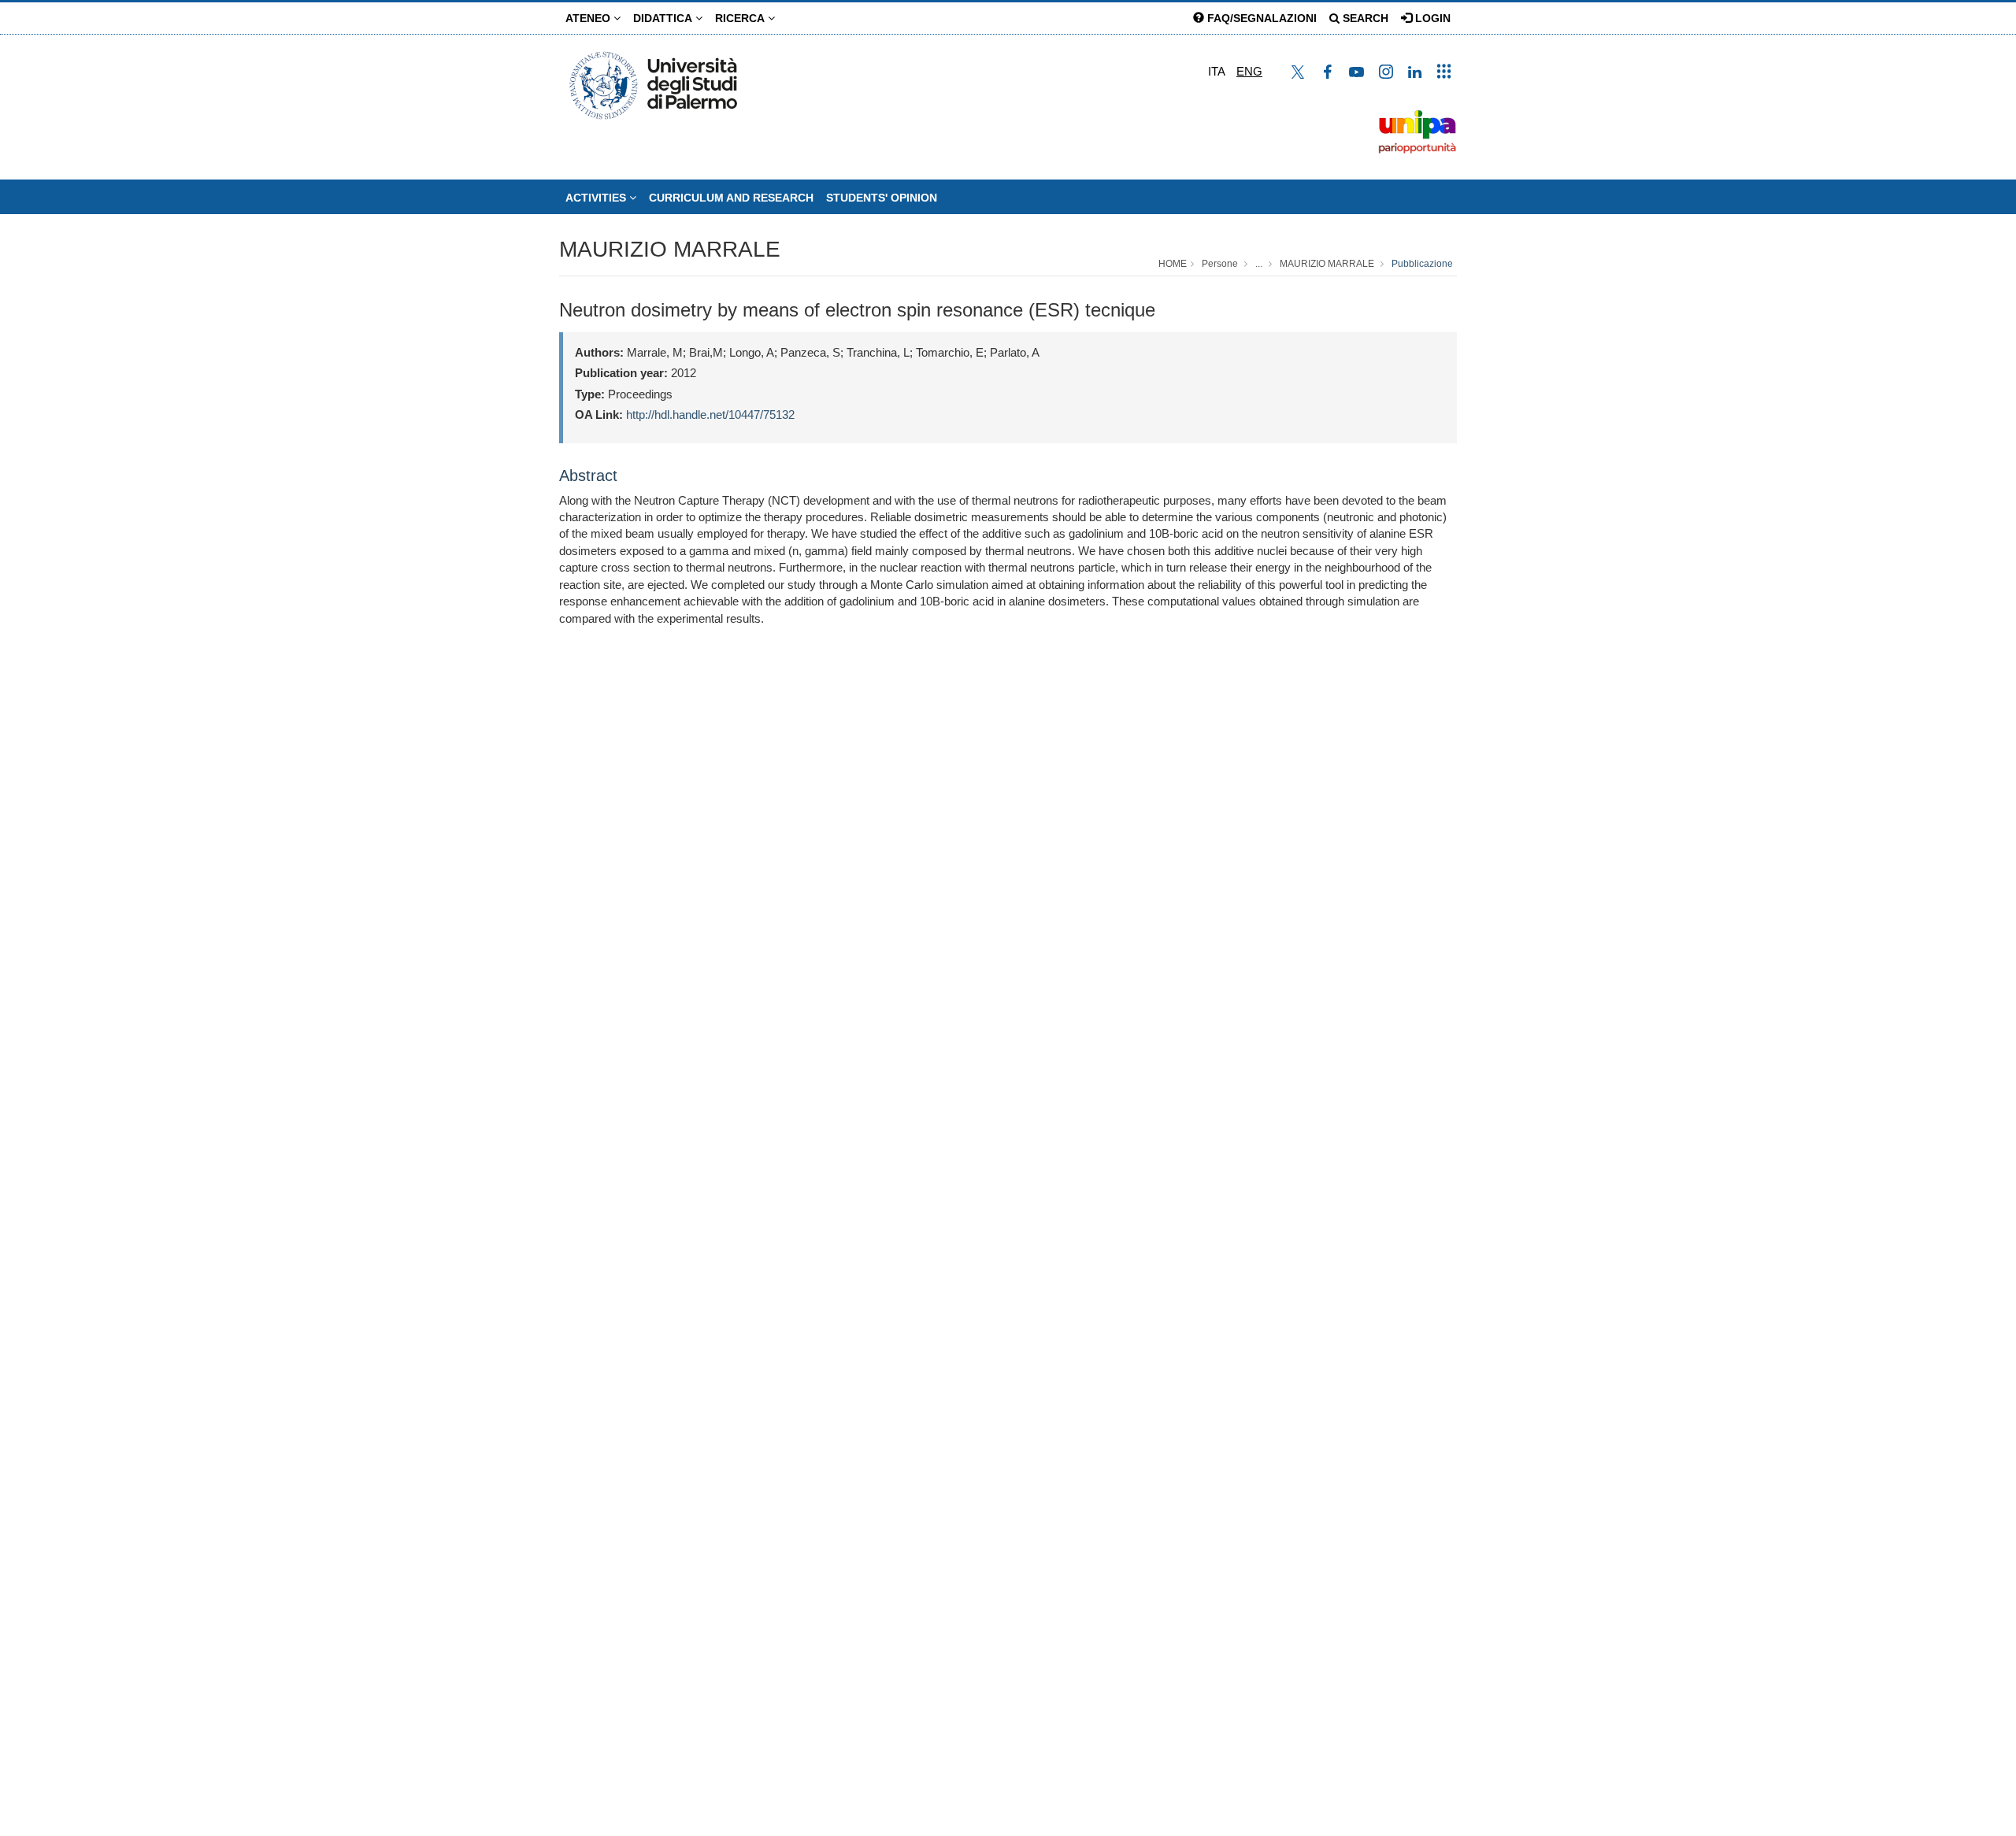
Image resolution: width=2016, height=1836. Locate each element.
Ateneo (589, 18)
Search (1364, 18)
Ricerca (741, 18)
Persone (1220, 264)
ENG (1249, 71)
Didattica (664, 18)
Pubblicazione (1422, 264)
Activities (597, 198)
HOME (1173, 264)
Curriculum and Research (731, 198)
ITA (1217, 71)
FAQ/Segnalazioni (1260, 18)
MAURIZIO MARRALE (670, 249)
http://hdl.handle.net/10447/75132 (710, 415)
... (1259, 264)
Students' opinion (882, 198)
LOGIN (1431, 18)
